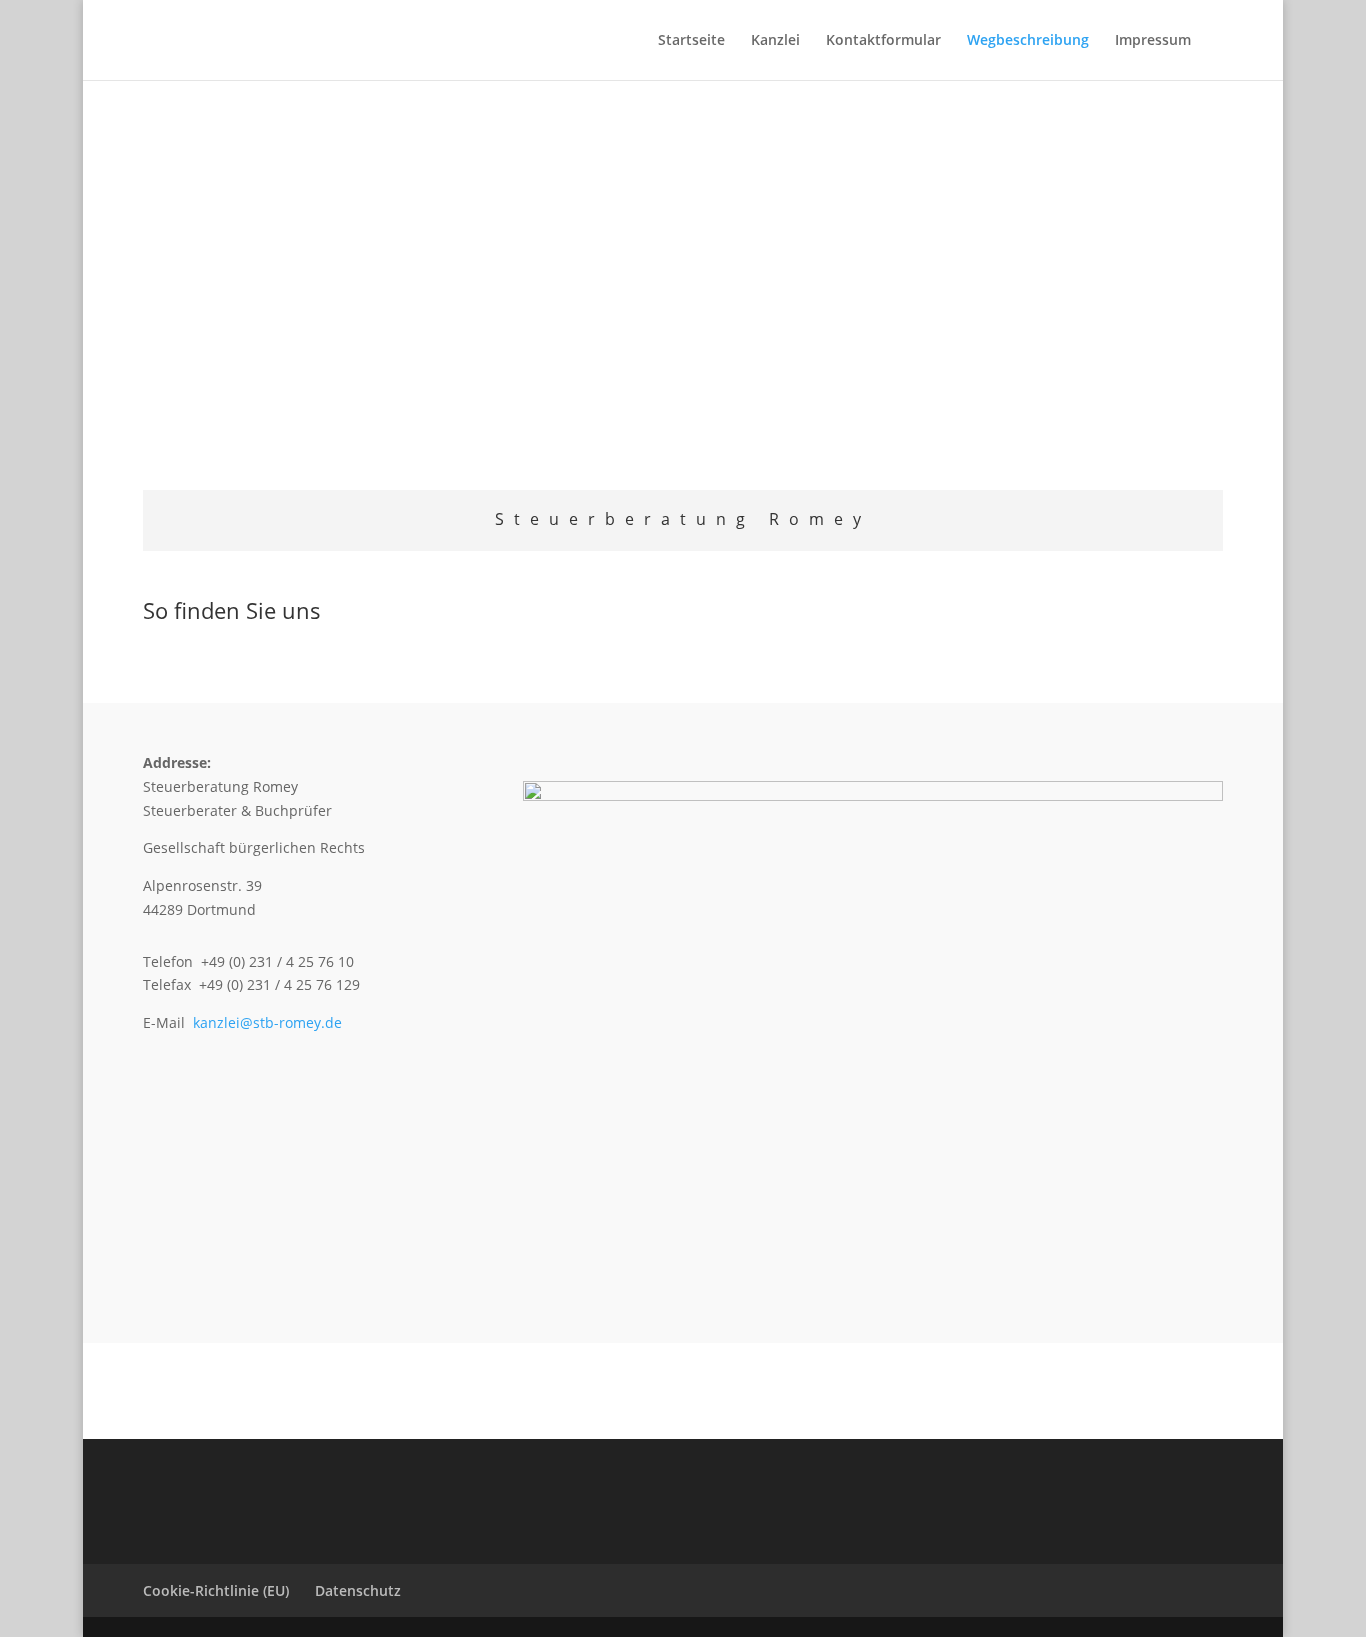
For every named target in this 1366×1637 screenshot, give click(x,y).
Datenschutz (358, 1590)
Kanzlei (775, 41)
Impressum (1153, 41)
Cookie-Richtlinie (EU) (216, 1590)
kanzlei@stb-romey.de (267, 1022)
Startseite (691, 41)
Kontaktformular (883, 41)
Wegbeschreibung (1028, 41)
